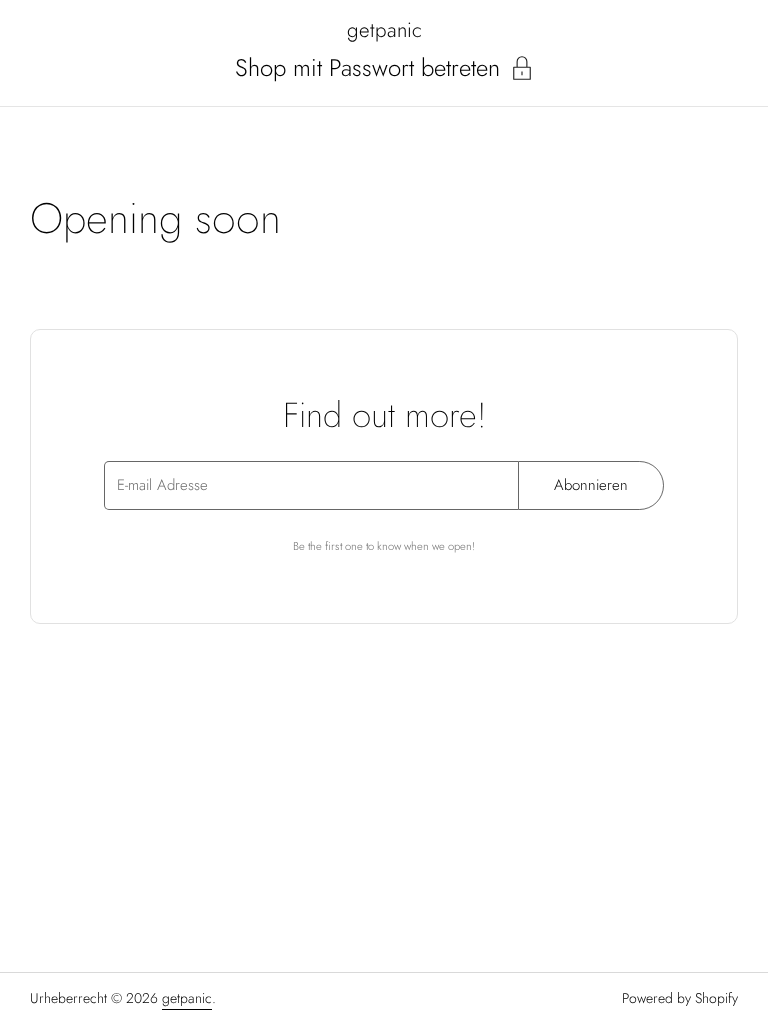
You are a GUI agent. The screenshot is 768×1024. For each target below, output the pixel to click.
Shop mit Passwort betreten (367, 68)
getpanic (384, 30)
